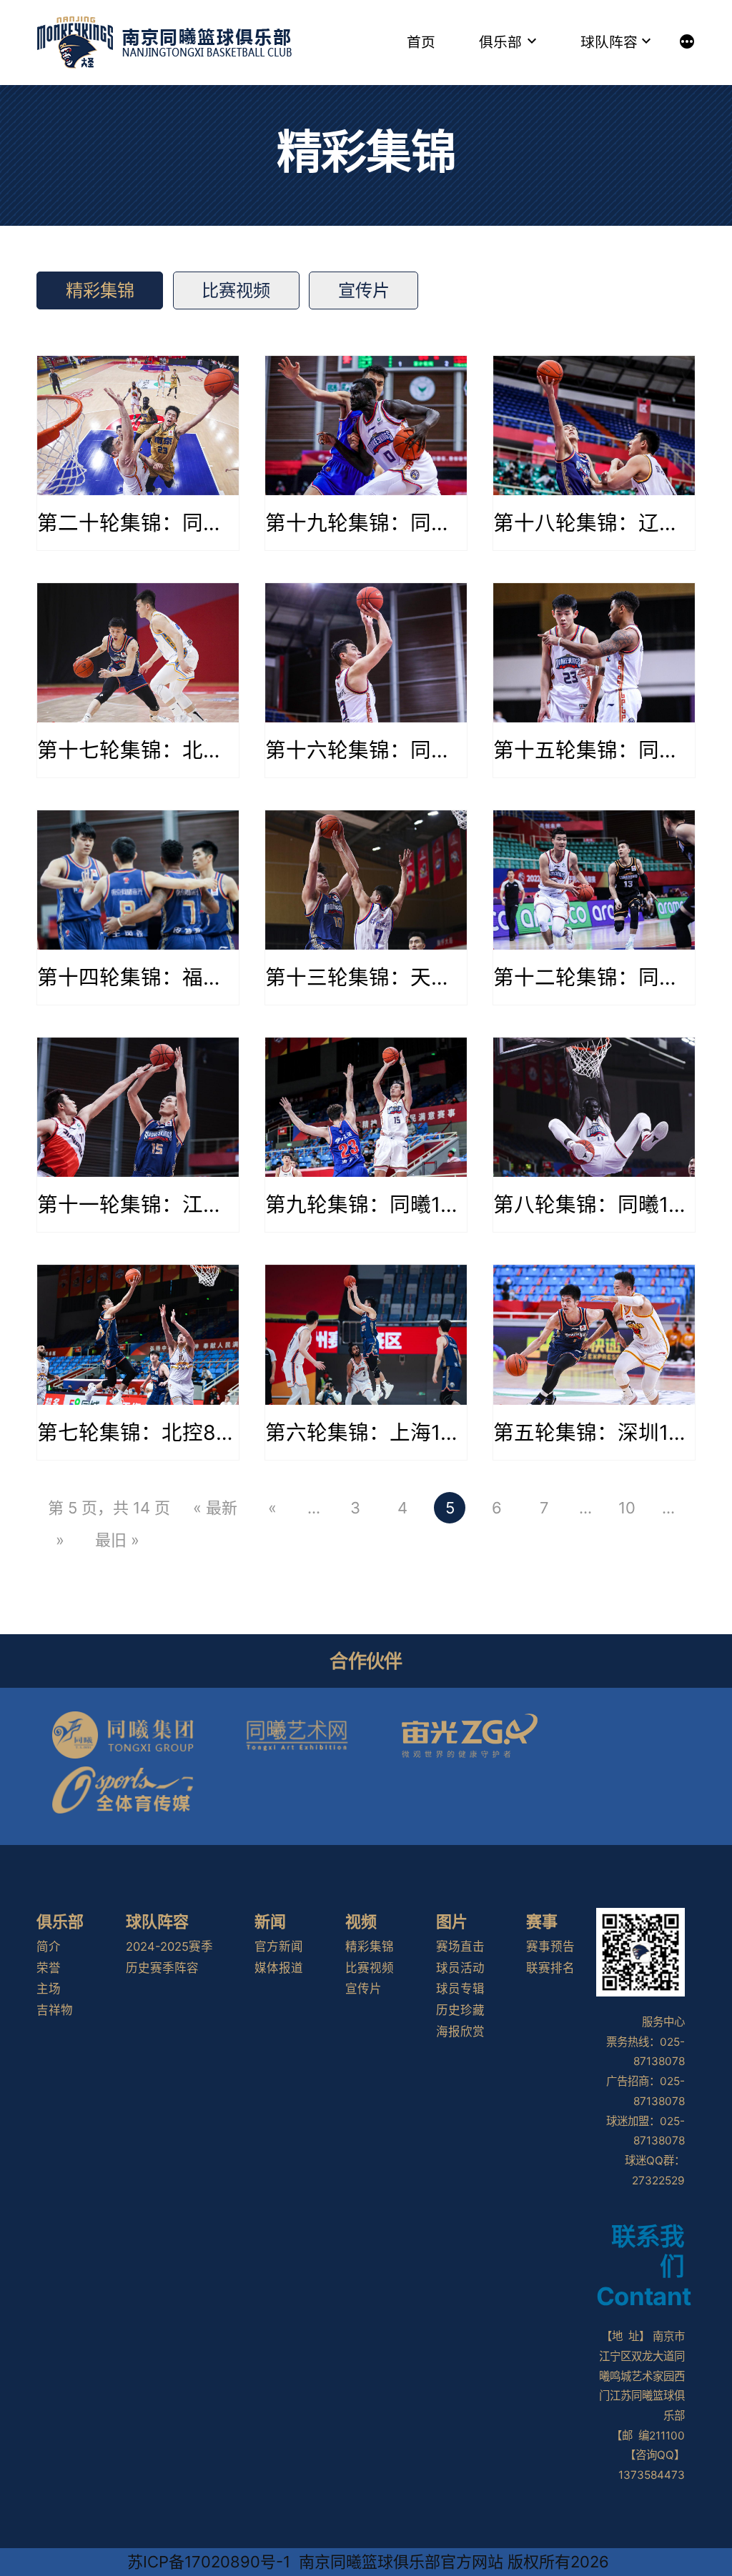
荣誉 (49, 1968)
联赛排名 (550, 1968)
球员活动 (460, 1968)
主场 (49, 1989)
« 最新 (215, 1508)
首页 (421, 42)
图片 (452, 1921)
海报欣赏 (460, 2032)
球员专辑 (460, 1989)
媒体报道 (279, 1968)
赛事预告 (550, 1946)
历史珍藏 (460, 2010)
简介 (49, 1946)
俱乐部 (500, 42)
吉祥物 (55, 2010)
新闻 (270, 1921)
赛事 (542, 1921)
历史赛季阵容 (162, 1968)
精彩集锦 (100, 290)
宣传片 (364, 290)
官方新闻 (279, 1946)
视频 (361, 1921)
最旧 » (117, 1540)
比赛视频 (236, 290)
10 (627, 1508)
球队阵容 (609, 42)
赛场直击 (460, 1946)
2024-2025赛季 (169, 1946)
